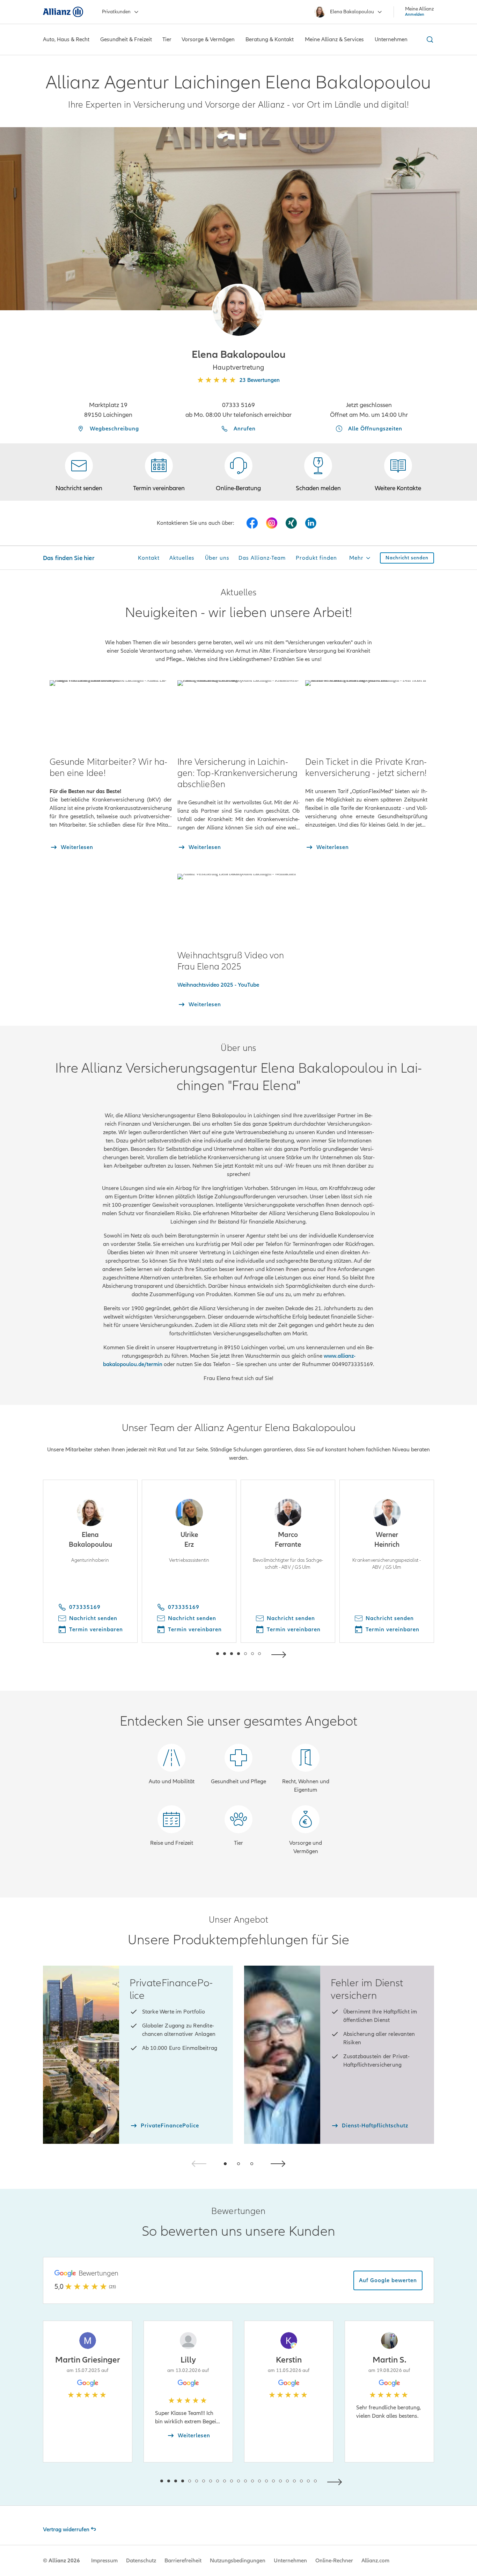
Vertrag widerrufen (66, 2530)
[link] (239, 472)
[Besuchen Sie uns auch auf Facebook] (252, 523)
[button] (239, 310)
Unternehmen (290, 2561)
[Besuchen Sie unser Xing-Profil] (291, 523)
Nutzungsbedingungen (238, 2561)
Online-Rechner (334, 2561)
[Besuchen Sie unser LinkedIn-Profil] (311, 523)
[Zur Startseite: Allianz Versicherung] (63, 12)
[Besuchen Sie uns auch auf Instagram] (272, 523)
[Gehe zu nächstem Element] (280, 1654)
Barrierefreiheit (183, 2561)
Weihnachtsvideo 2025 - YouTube (218, 985)
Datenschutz (141, 2561)
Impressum (104, 2561)
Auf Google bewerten (388, 2280)
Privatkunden (116, 12)
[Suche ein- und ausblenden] (429, 39)
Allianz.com (375, 2561)
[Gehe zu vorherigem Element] (197, 1654)
